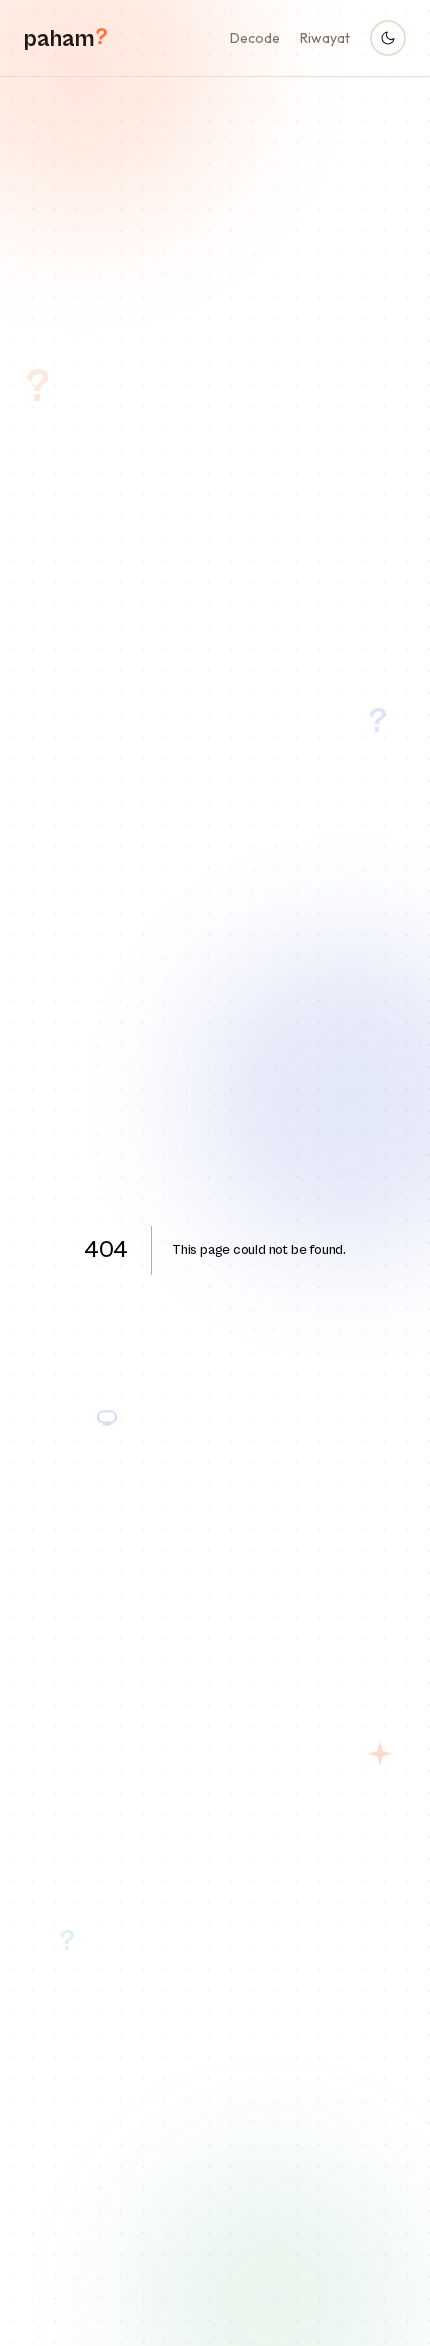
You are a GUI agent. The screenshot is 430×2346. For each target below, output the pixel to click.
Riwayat (325, 38)
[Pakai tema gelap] (388, 38)
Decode (255, 38)
